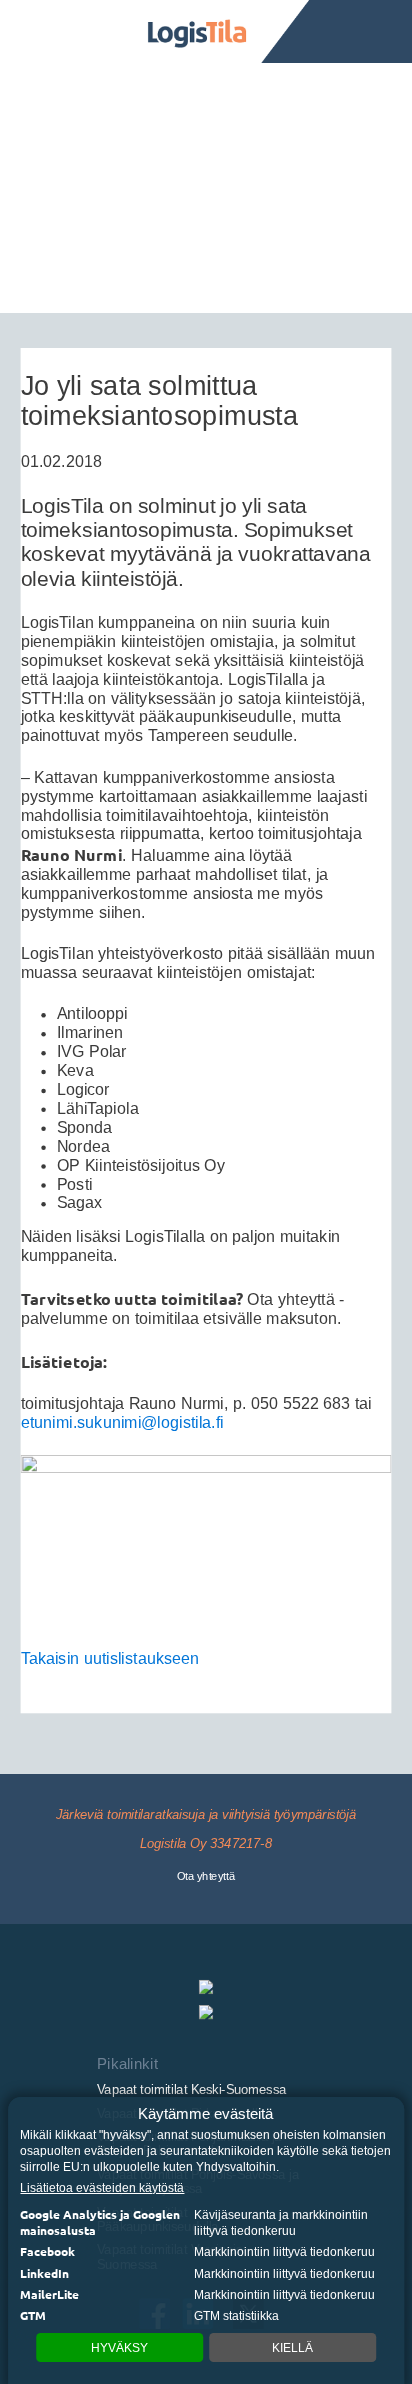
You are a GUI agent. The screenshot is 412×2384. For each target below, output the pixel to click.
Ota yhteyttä (206, 1876)
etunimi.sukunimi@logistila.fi (122, 1423)
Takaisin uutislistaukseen (110, 1659)
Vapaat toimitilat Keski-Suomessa (191, 2089)
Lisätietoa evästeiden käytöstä (102, 2188)
